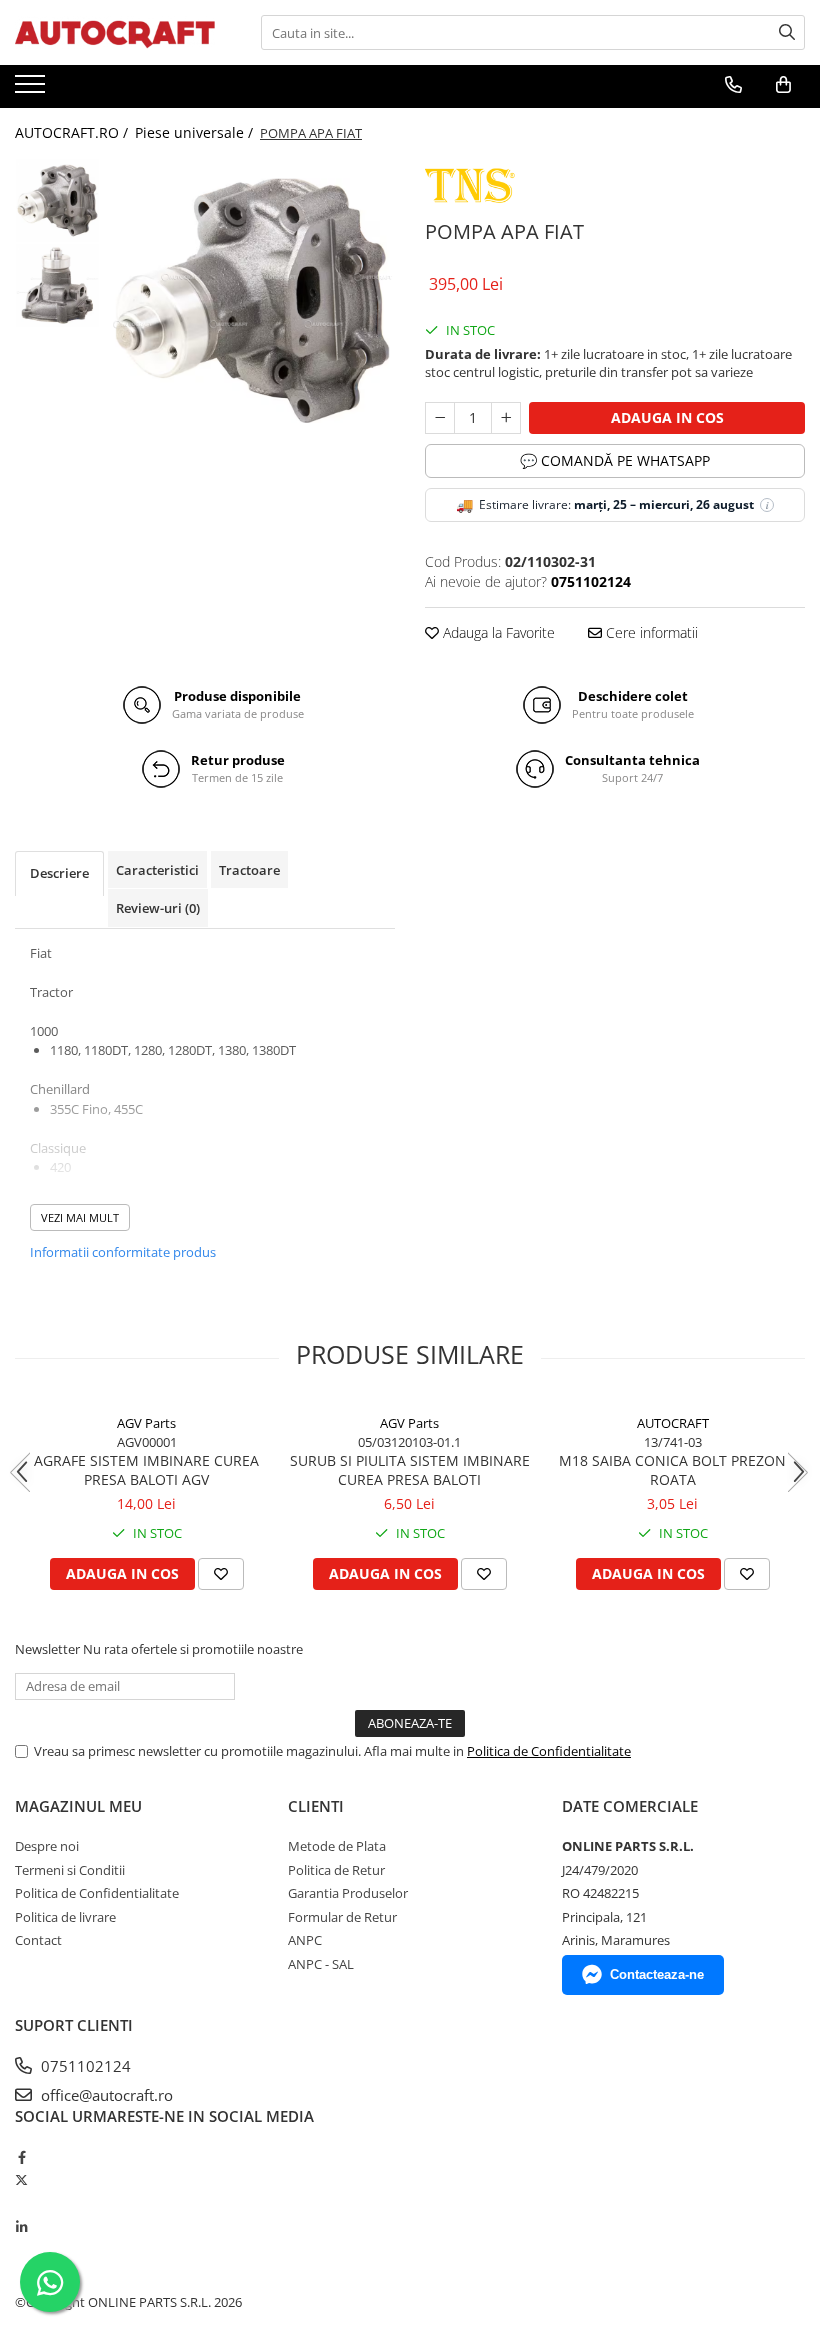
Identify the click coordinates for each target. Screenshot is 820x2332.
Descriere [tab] (59, 873)
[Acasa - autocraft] (115, 32)
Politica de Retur (336, 1870)
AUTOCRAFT (673, 1423)
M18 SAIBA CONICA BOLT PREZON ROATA (672, 1470)
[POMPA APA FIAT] (252, 300)
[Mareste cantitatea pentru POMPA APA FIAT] (506, 418)
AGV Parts (146, 1423)
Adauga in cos (667, 417)
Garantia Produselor (348, 1893)
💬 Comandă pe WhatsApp (615, 460)
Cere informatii (650, 632)
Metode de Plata (337, 1846)
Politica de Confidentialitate (549, 1751)
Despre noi (47, 1846)
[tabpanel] (252, 300)
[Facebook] (21, 2157)
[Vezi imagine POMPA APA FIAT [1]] (57, 285)
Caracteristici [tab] (157, 870)
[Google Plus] (21, 2204)
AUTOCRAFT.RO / (73, 132)
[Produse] (32, 90)
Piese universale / (196, 132)
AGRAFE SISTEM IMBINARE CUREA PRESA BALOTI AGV (146, 1470)
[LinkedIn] (21, 2227)
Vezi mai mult (80, 1217)
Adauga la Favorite (497, 632)
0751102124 (84, 2066)
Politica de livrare (65, 1917)
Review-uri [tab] (158, 908)
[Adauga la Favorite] (221, 1574)
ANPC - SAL (321, 1964)
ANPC (305, 1940)
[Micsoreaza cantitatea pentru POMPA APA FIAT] (440, 418)
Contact (38, 1940)
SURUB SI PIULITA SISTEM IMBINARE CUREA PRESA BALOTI (410, 1470)
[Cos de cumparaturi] (783, 85)
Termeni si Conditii (70, 1870)
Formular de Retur (342, 1917)
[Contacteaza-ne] (733, 85)
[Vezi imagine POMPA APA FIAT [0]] (57, 200)
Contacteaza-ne (657, 1974)
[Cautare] (787, 32)
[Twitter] (21, 2180)
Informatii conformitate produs (123, 1252)
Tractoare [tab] (249, 870)
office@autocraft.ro (105, 2095)
